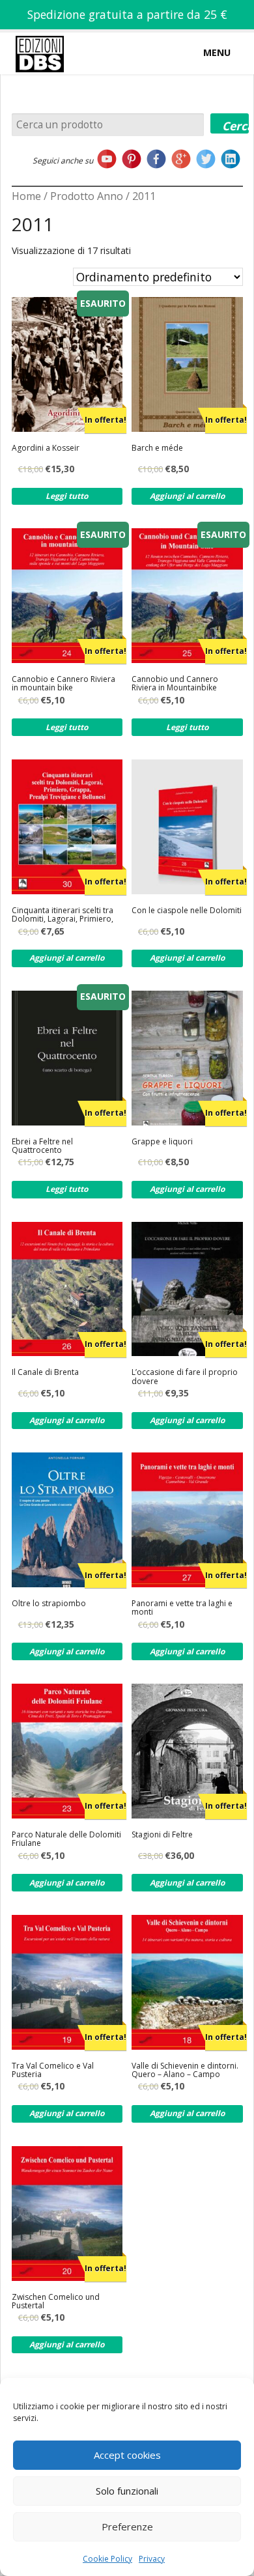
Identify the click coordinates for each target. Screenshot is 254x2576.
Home (26, 196)
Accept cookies (127, 2455)
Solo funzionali (127, 2491)
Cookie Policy (107, 2559)
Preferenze (127, 2526)
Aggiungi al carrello (187, 496)
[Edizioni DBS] (40, 35)
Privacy (152, 2559)
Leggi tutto (67, 496)
